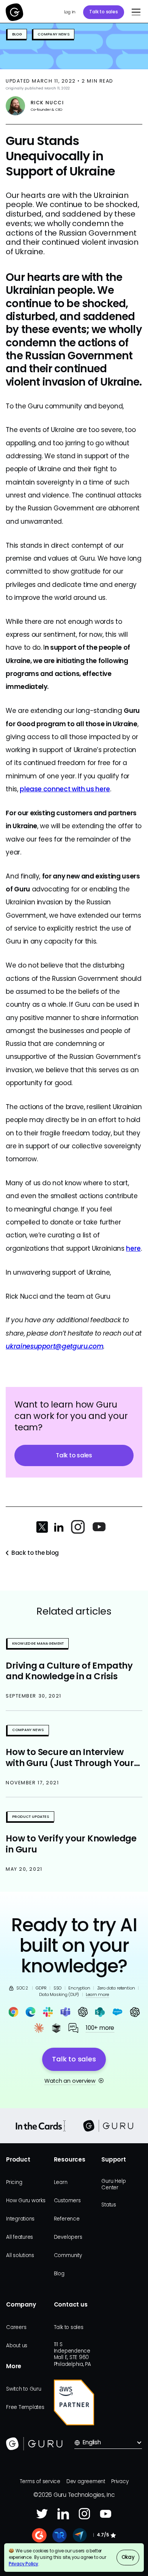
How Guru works (26, 2201)
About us (17, 2346)
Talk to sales (103, 12)
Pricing (14, 2182)
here (133, 1248)
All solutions (20, 2255)
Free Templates (25, 2407)
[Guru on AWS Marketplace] (74, 2402)
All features (20, 2237)
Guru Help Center (113, 2184)
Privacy (120, 2481)
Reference (67, 2219)
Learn (61, 2182)
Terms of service (40, 2481)
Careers (16, 2327)
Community (68, 2255)
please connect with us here (65, 789)
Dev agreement (86, 2481)
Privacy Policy (24, 2564)
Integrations (20, 2219)
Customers (67, 2201)
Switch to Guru (24, 2389)
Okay (128, 2557)
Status (109, 2205)
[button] (134, 12)
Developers (68, 2237)
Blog (59, 2274)
